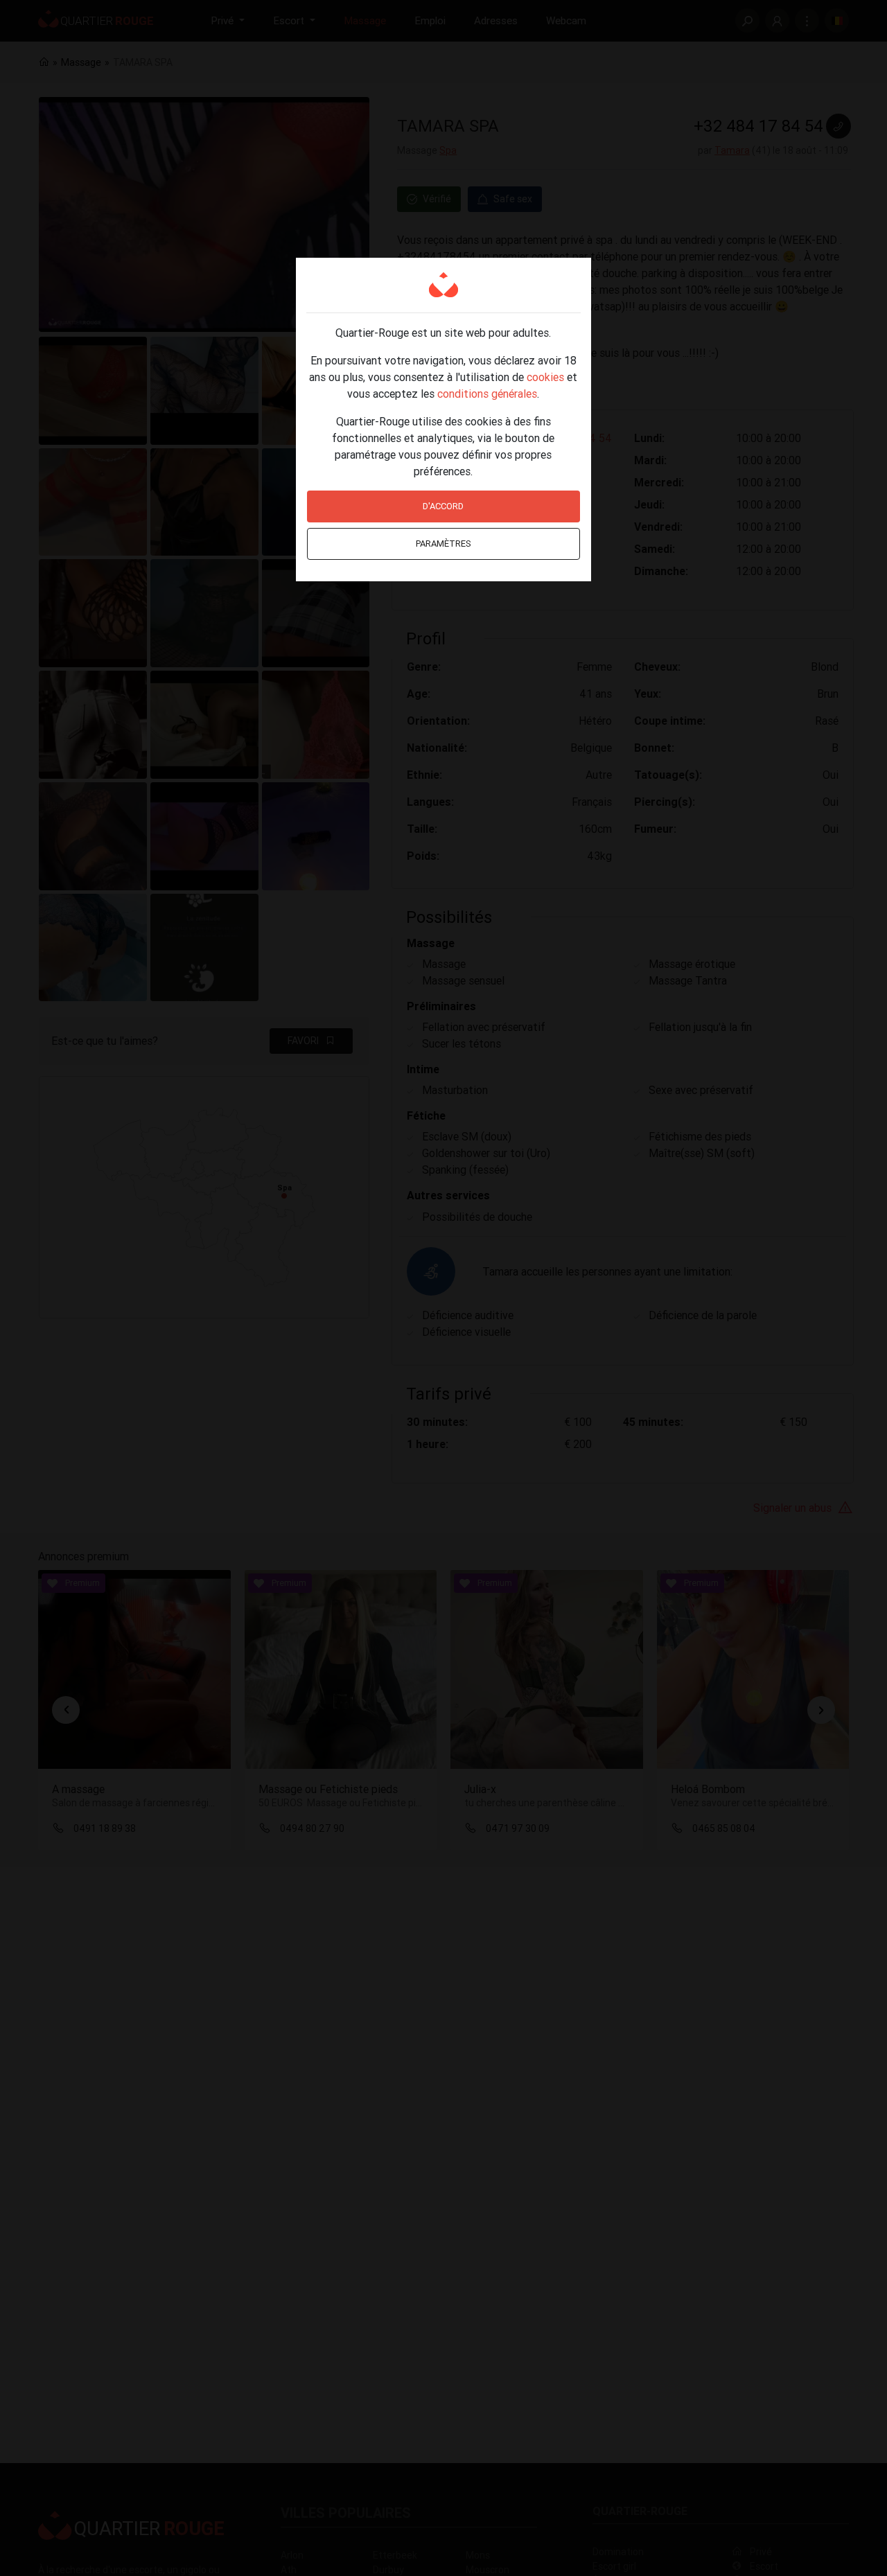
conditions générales (487, 394)
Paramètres (443, 544)
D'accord (443, 506)
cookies (545, 377)
